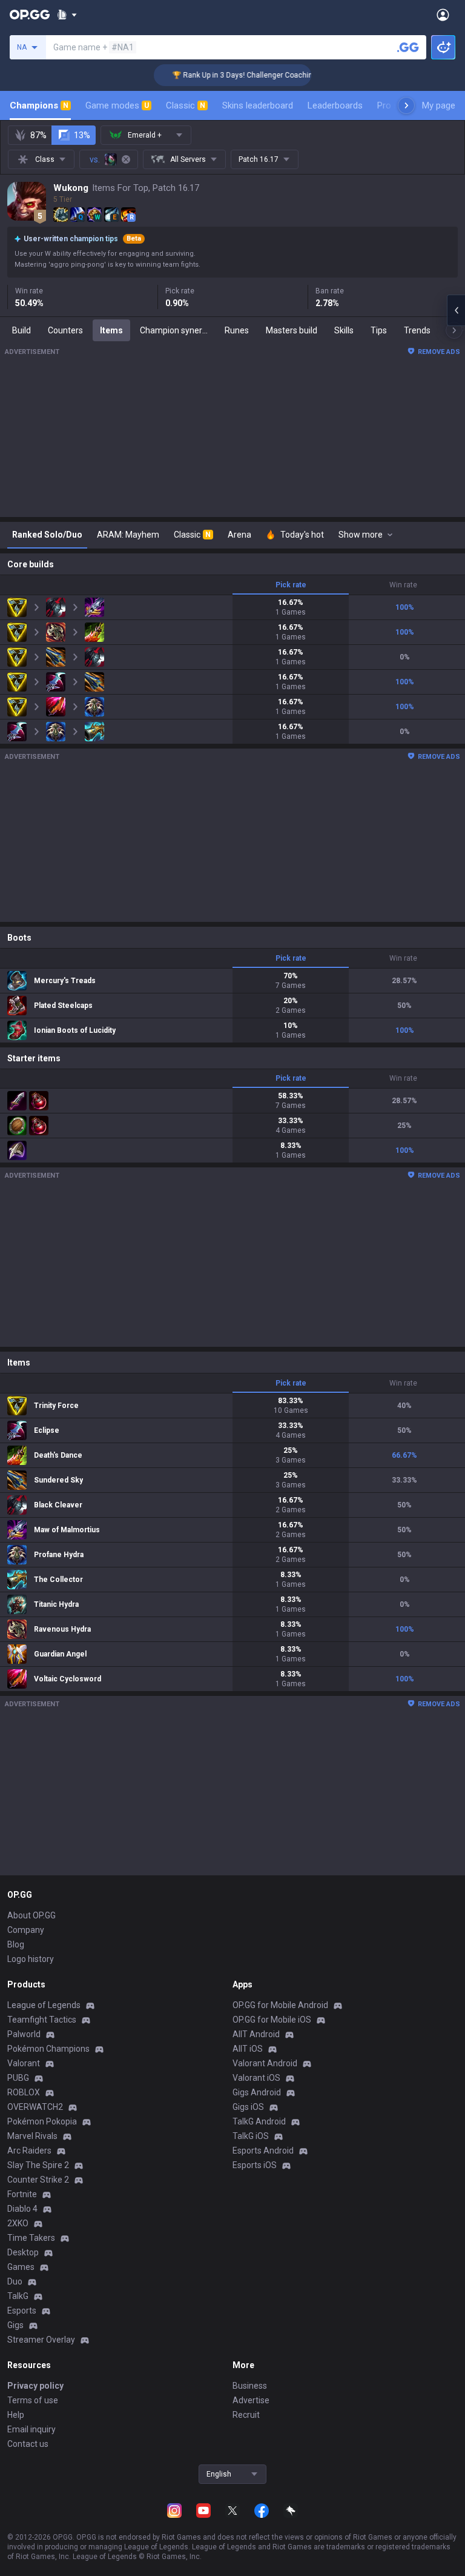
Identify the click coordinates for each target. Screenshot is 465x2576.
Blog (16, 1944)
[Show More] (67, 15)
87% (38, 135)
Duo (15, 2281)
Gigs (15, 2325)
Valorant (24, 2063)
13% (82, 135)
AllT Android (256, 2034)
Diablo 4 (22, 2209)
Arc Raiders (29, 2151)
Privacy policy (35, 2386)
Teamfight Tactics (42, 2020)
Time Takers (31, 2238)
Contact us (28, 2444)
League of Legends (44, 2005)
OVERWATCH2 (35, 2107)
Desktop (23, 2252)
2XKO (18, 2223)
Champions (39, 105)
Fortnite (22, 2194)
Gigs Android (257, 2092)
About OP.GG (31, 1915)
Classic (186, 105)
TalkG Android (259, 2121)
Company (26, 1930)
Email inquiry (31, 2429)
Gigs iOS (248, 2107)
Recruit (246, 2415)
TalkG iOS (251, 2136)
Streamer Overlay (41, 2340)
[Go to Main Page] (30, 15)
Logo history (31, 1959)
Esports (22, 2311)
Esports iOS (255, 2165)
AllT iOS (248, 2049)
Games (21, 2267)
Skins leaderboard (258, 105)
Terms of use (33, 2400)
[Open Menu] (443, 15)
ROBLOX (24, 2092)
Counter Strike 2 (38, 2180)
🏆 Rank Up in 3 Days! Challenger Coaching (227, 75)
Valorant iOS (256, 2078)
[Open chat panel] (456, 310)
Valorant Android (265, 2063)
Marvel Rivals (32, 2136)
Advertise (251, 2400)
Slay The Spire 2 (38, 2165)
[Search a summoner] (408, 47)
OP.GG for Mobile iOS (272, 2020)
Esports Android (263, 2151)
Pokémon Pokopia (42, 2121)
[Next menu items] (406, 105)
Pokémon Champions (48, 2049)
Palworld (24, 2034)
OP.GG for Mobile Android (280, 2005)
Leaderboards (335, 105)
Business (250, 2386)
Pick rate (291, 585)
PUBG (18, 2078)
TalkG (18, 2296)
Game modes (117, 105)
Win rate (403, 585)
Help (16, 2415)
